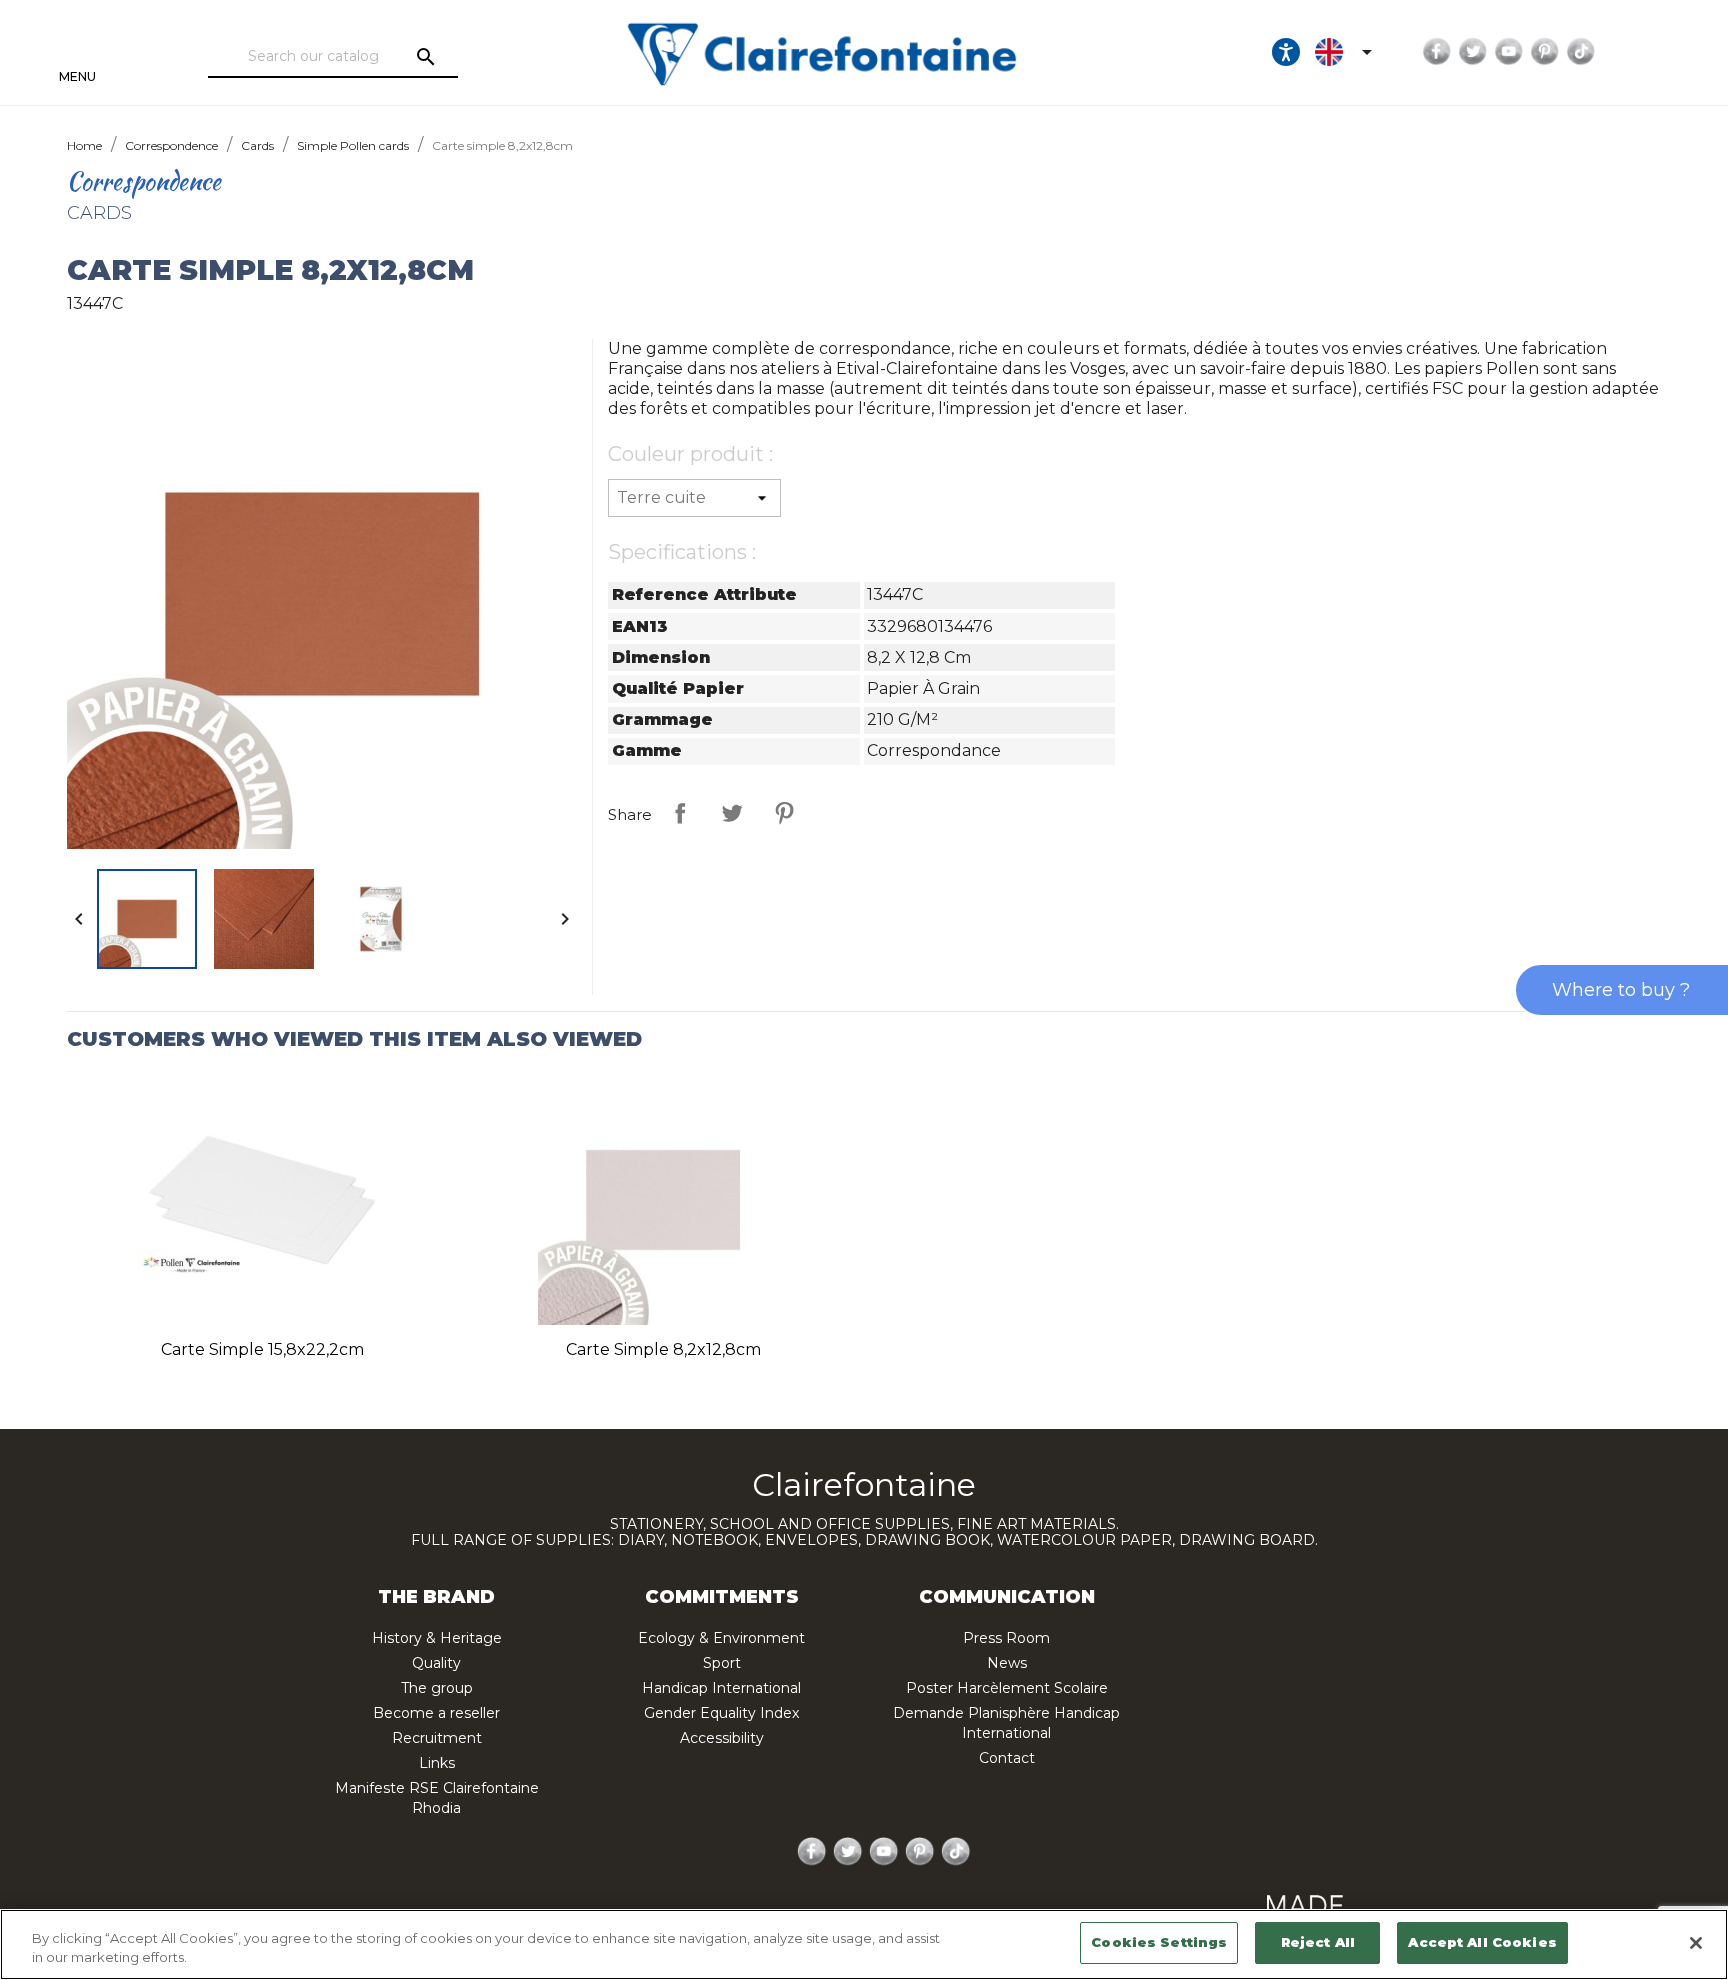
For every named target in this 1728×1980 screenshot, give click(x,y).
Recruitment (437, 1738)
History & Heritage (437, 1638)
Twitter (1473, 52)
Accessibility (722, 1738)
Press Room (1006, 1638)
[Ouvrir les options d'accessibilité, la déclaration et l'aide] (1286, 52)
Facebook (1437, 52)
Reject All (1318, 1942)
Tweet (732, 813)
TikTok (1581, 52)
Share (680, 813)
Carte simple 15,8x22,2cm (262, 1349)
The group (437, 1688)
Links (437, 1763)
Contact (1007, 1758)
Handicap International (721, 1688)
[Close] (1696, 1943)
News (1007, 1663)
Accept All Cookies (1482, 1942)
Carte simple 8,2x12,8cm (663, 1349)
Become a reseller (436, 1713)
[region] (864, 1944)
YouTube (1509, 52)
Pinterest (1545, 52)
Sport (722, 1663)
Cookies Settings (1159, 1942)
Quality (436, 1663)
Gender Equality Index (721, 1713)
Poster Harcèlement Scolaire (1007, 1688)
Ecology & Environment (721, 1638)
